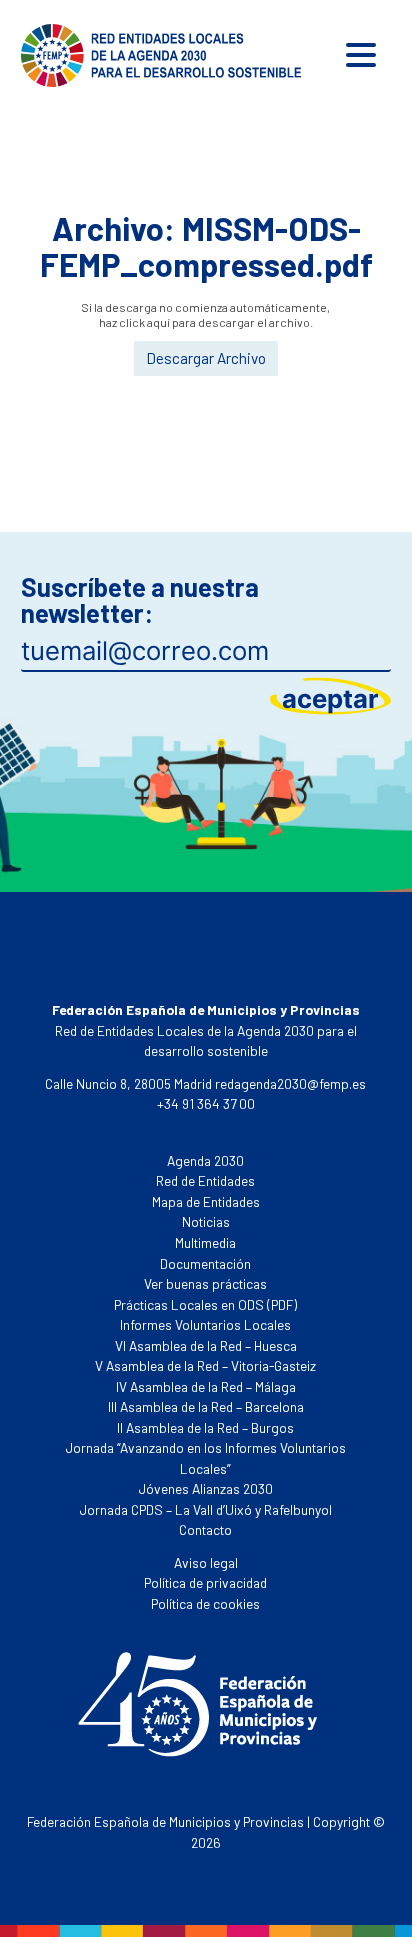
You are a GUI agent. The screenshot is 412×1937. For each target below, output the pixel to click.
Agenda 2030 (205, 1160)
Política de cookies (205, 1603)
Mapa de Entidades (206, 1201)
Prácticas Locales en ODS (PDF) (205, 1304)
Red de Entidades (205, 1180)
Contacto (205, 1529)
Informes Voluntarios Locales (205, 1324)
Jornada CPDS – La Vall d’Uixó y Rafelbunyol (206, 1509)
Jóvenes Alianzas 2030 (206, 1488)
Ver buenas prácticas (205, 1283)
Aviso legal (206, 1562)
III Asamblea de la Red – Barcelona (206, 1406)
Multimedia (205, 1242)
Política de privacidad (205, 1582)
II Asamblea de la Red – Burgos (205, 1427)
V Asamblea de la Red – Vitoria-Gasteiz (205, 1365)
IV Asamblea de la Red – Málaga (206, 1386)
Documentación (205, 1263)
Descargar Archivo (206, 358)
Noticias (206, 1221)
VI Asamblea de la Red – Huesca (206, 1345)
